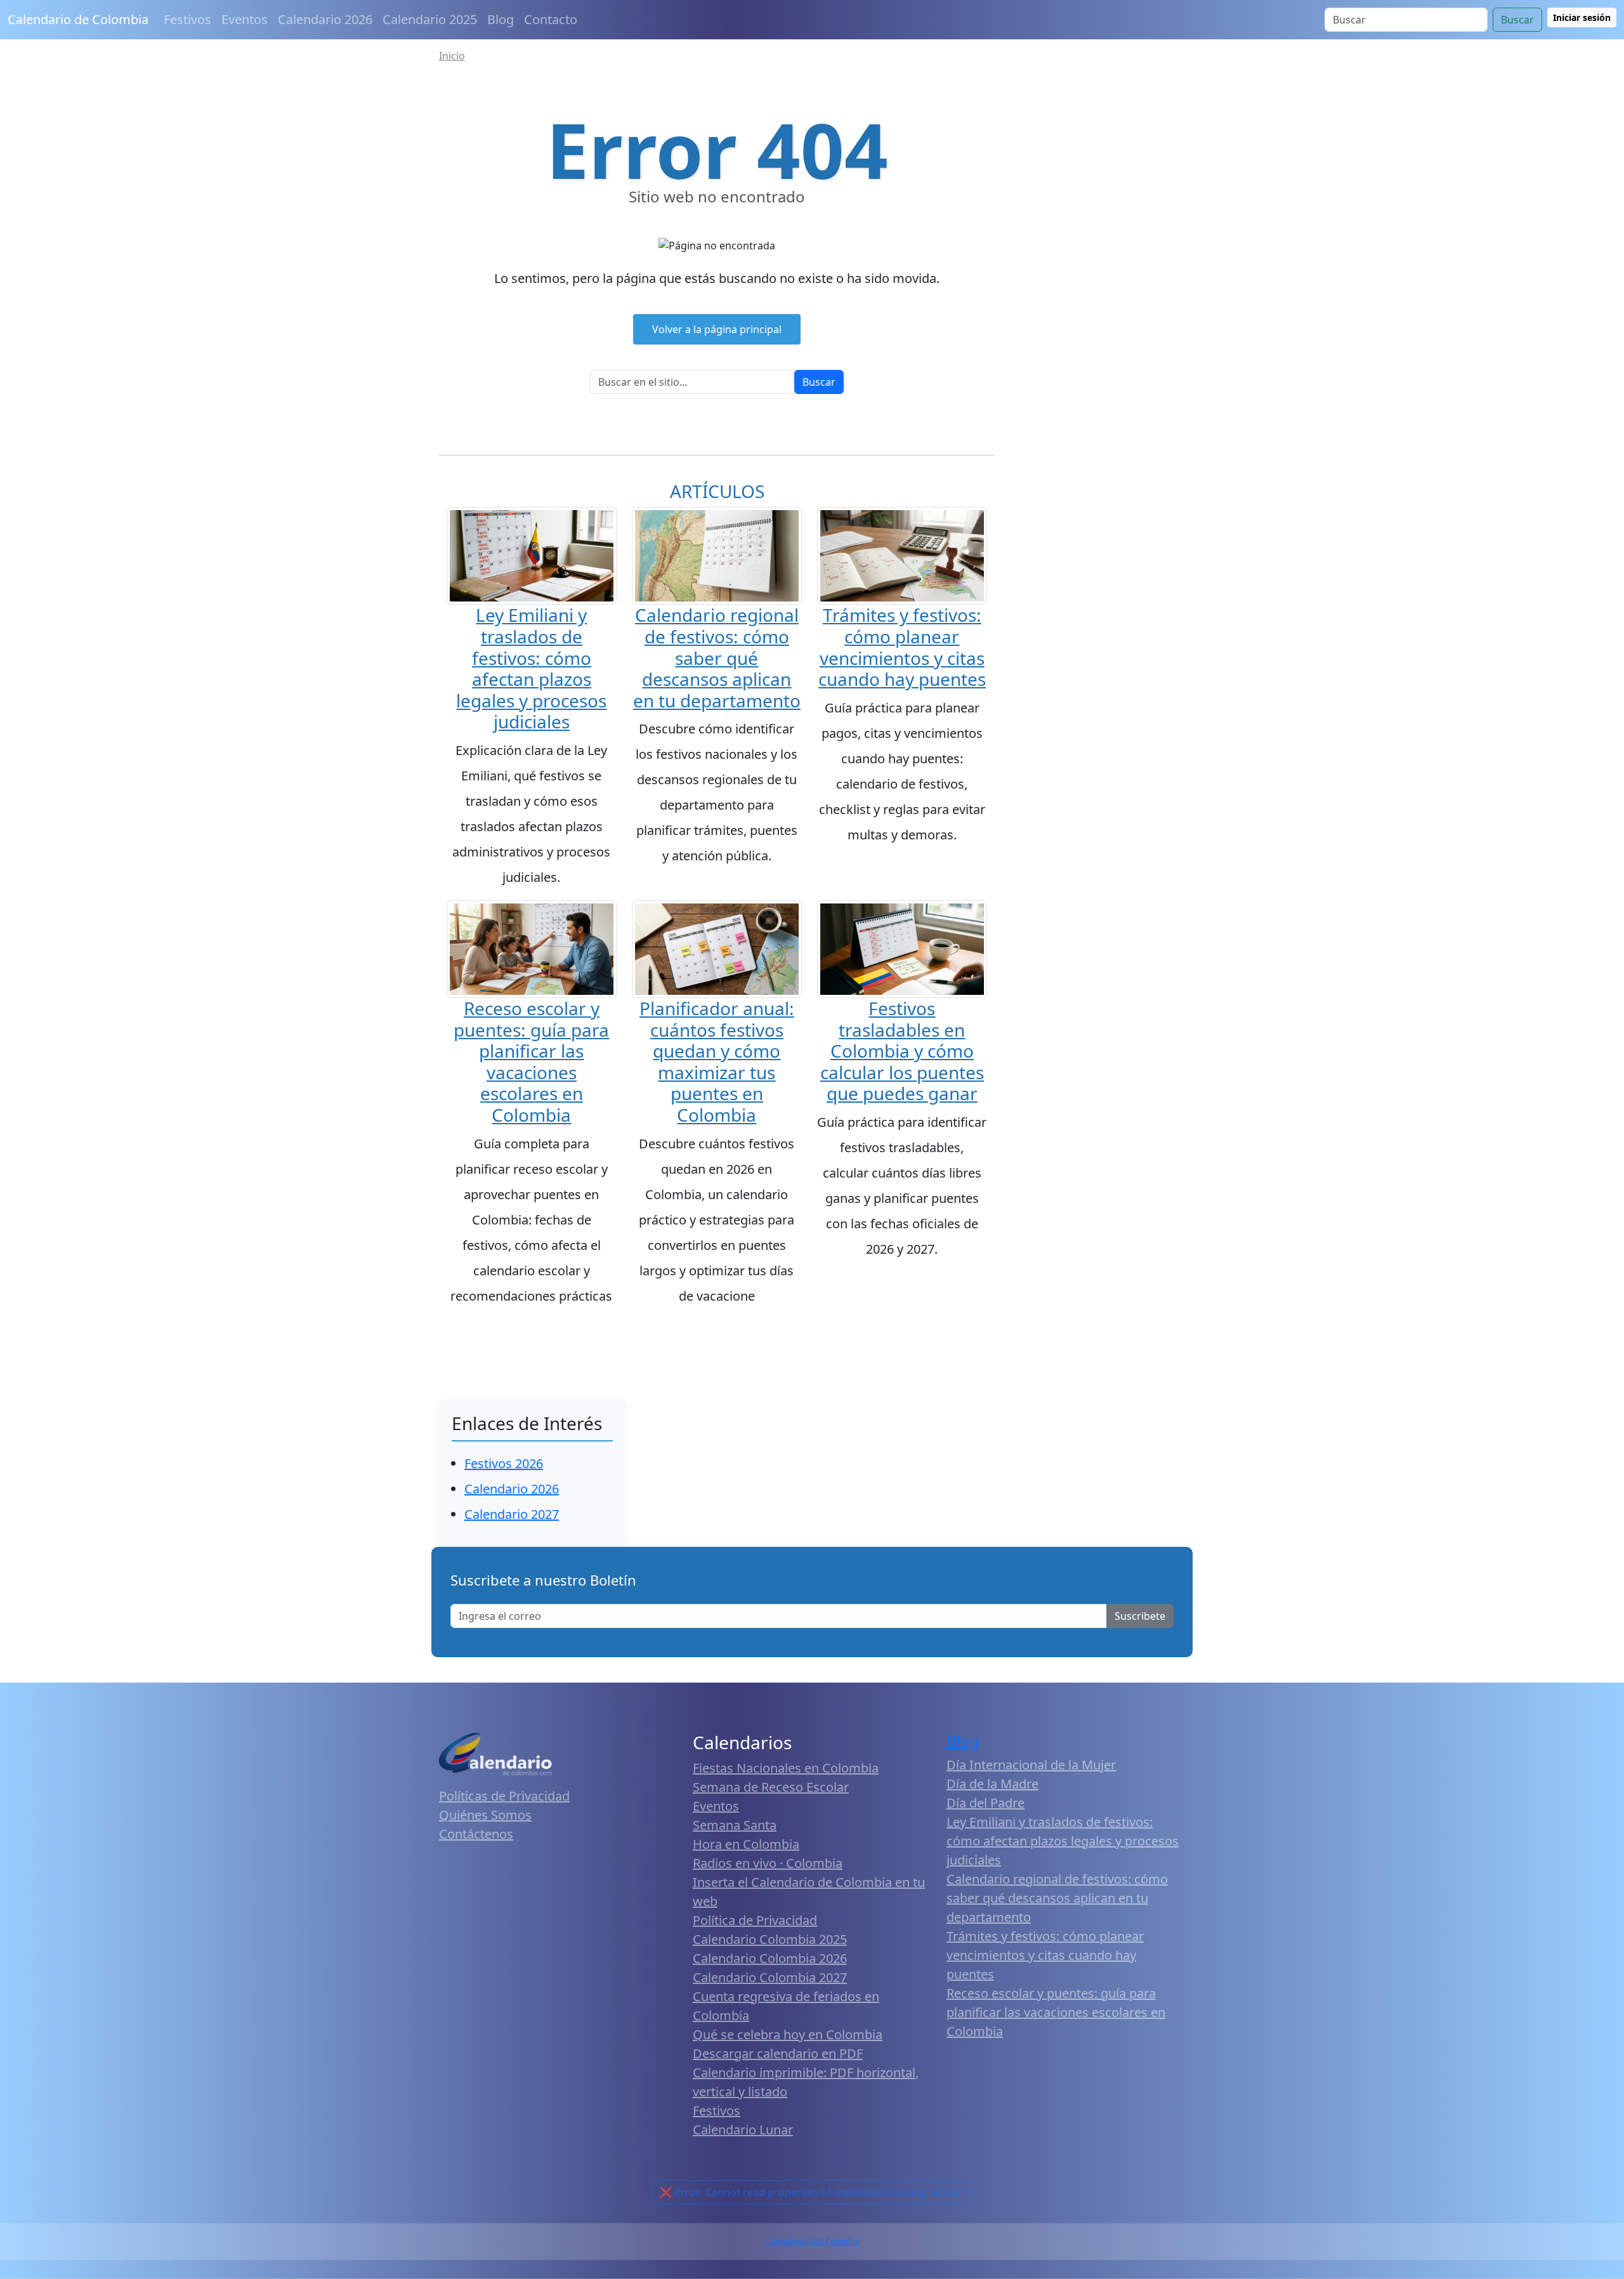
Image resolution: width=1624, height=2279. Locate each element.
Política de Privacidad (755, 1920)
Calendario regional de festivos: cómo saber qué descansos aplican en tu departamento (717, 657)
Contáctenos (476, 1834)
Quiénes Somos (485, 1815)
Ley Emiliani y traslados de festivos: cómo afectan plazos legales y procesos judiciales (531, 668)
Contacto (551, 19)
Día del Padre (986, 1803)
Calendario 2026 (325, 19)
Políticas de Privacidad (504, 1796)
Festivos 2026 (504, 1463)
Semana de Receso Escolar (771, 1787)
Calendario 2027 (512, 1514)
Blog (501, 19)
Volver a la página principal (717, 329)
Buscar (1517, 20)
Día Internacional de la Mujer (1031, 1765)
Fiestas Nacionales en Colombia (786, 1768)
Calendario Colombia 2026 (770, 1958)
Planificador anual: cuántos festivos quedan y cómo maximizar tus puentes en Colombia (717, 1061)
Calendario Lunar (743, 2130)
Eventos (245, 19)
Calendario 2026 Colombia (812, 2241)
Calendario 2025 (430, 19)
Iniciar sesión (1582, 17)
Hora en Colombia (746, 1844)
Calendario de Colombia (78, 19)
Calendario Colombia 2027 (770, 1977)
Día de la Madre (992, 1784)
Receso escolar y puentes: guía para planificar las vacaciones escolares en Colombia (531, 1061)
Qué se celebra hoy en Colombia (788, 2034)
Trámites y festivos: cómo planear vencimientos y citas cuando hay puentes (902, 647)
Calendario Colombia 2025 (770, 1939)
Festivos (187, 19)
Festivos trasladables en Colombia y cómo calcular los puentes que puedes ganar (902, 1051)
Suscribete (1140, 1616)
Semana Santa (735, 1825)
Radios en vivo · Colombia (768, 1863)
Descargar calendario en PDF (778, 2053)
